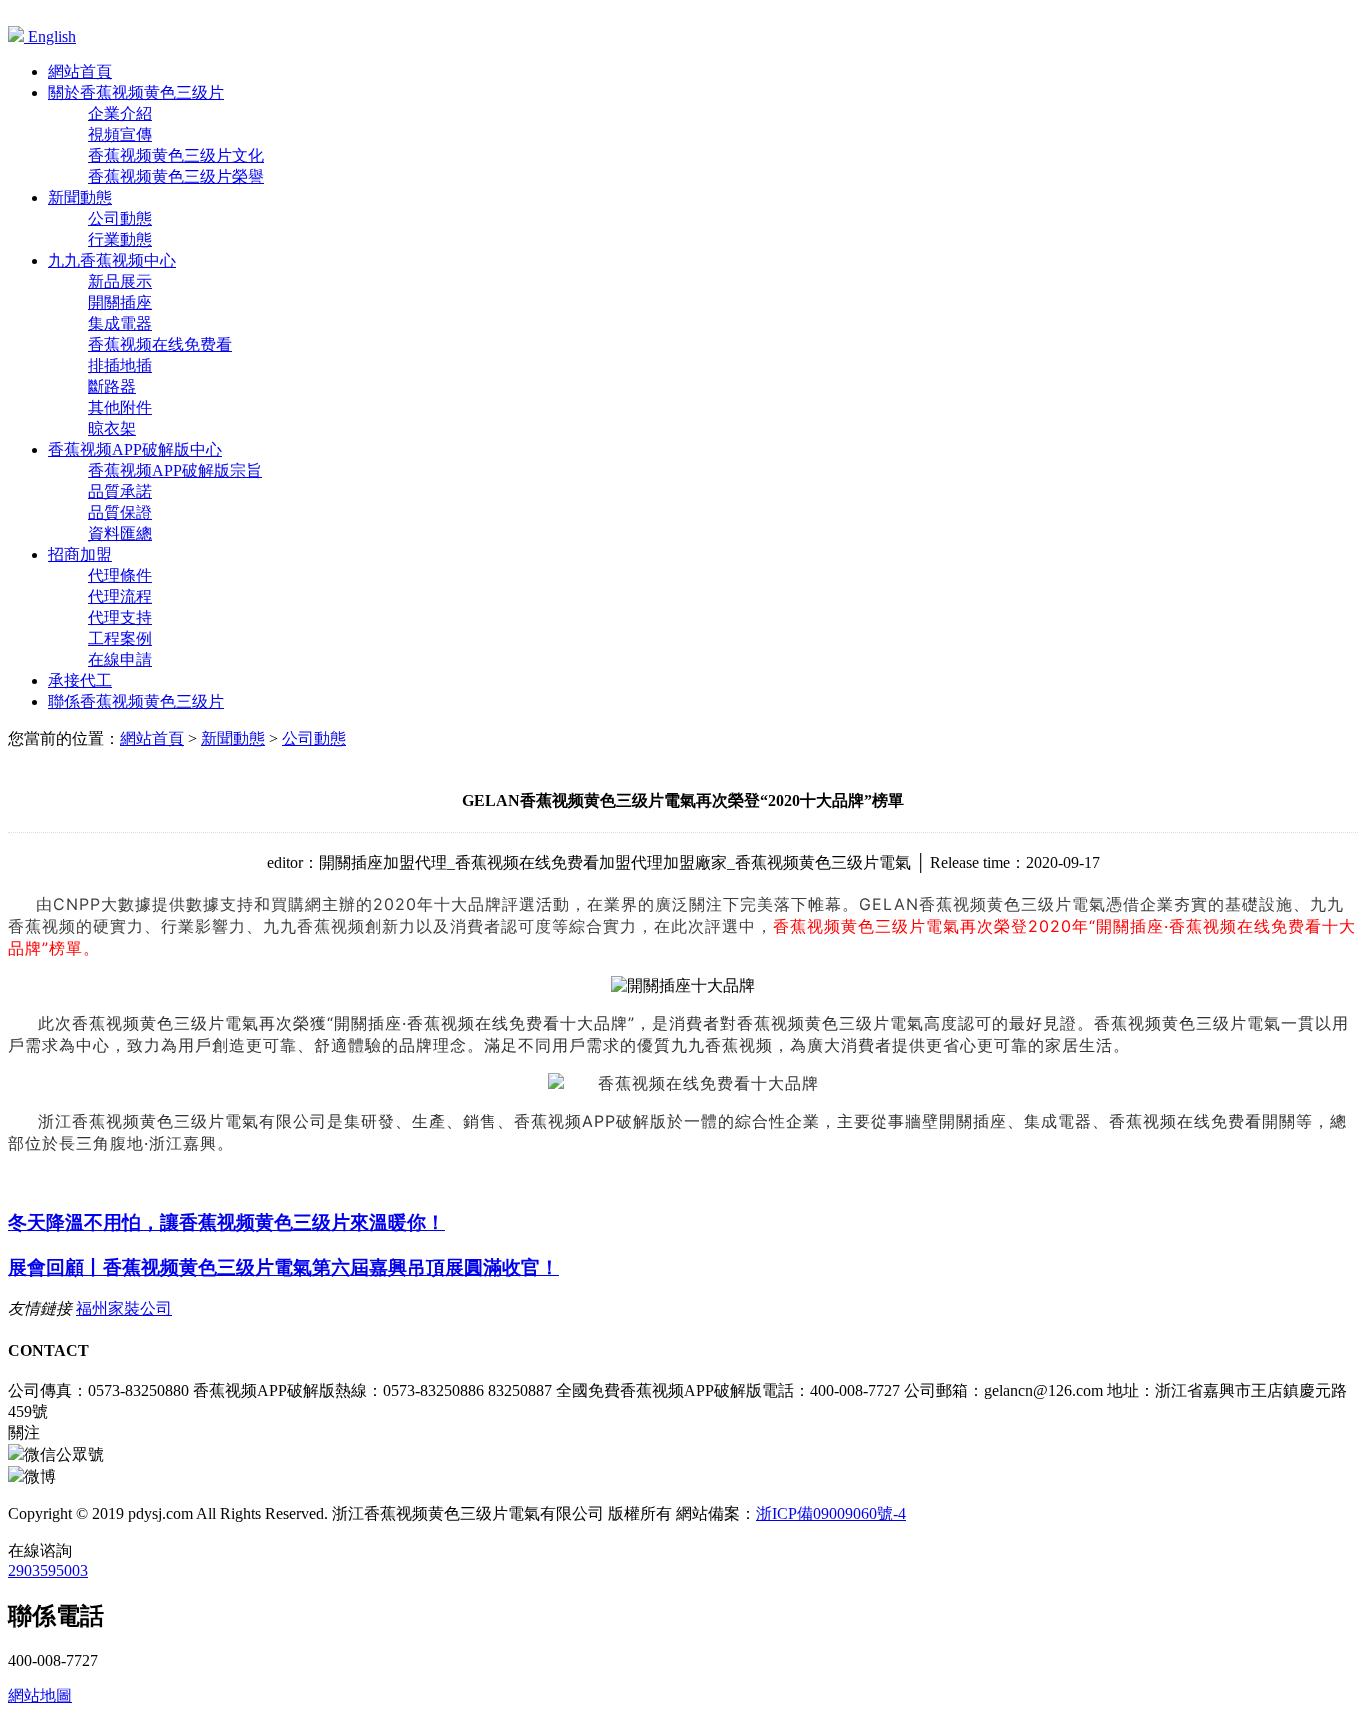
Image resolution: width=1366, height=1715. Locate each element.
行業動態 (120, 239)
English (50, 36)
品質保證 (120, 512)
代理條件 (120, 575)
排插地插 (120, 365)
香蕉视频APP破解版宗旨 (175, 470)
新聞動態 (233, 738)
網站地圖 (40, 1695)
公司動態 (120, 218)
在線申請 (120, 659)
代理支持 (120, 617)
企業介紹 (120, 113)
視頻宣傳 (120, 134)
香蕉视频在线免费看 (160, 344)
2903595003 (48, 1570)
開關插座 (120, 302)
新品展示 (120, 281)
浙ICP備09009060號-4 (831, 1513)
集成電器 (120, 323)
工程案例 (120, 638)
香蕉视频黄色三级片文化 (176, 155)
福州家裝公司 (124, 1308)
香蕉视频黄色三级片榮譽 (176, 176)
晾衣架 (112, 428)
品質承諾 (120, 491)
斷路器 (112, 386)
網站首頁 (152, 738)
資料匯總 (120, 533)
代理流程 (120, 596)
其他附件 (120, 407)
